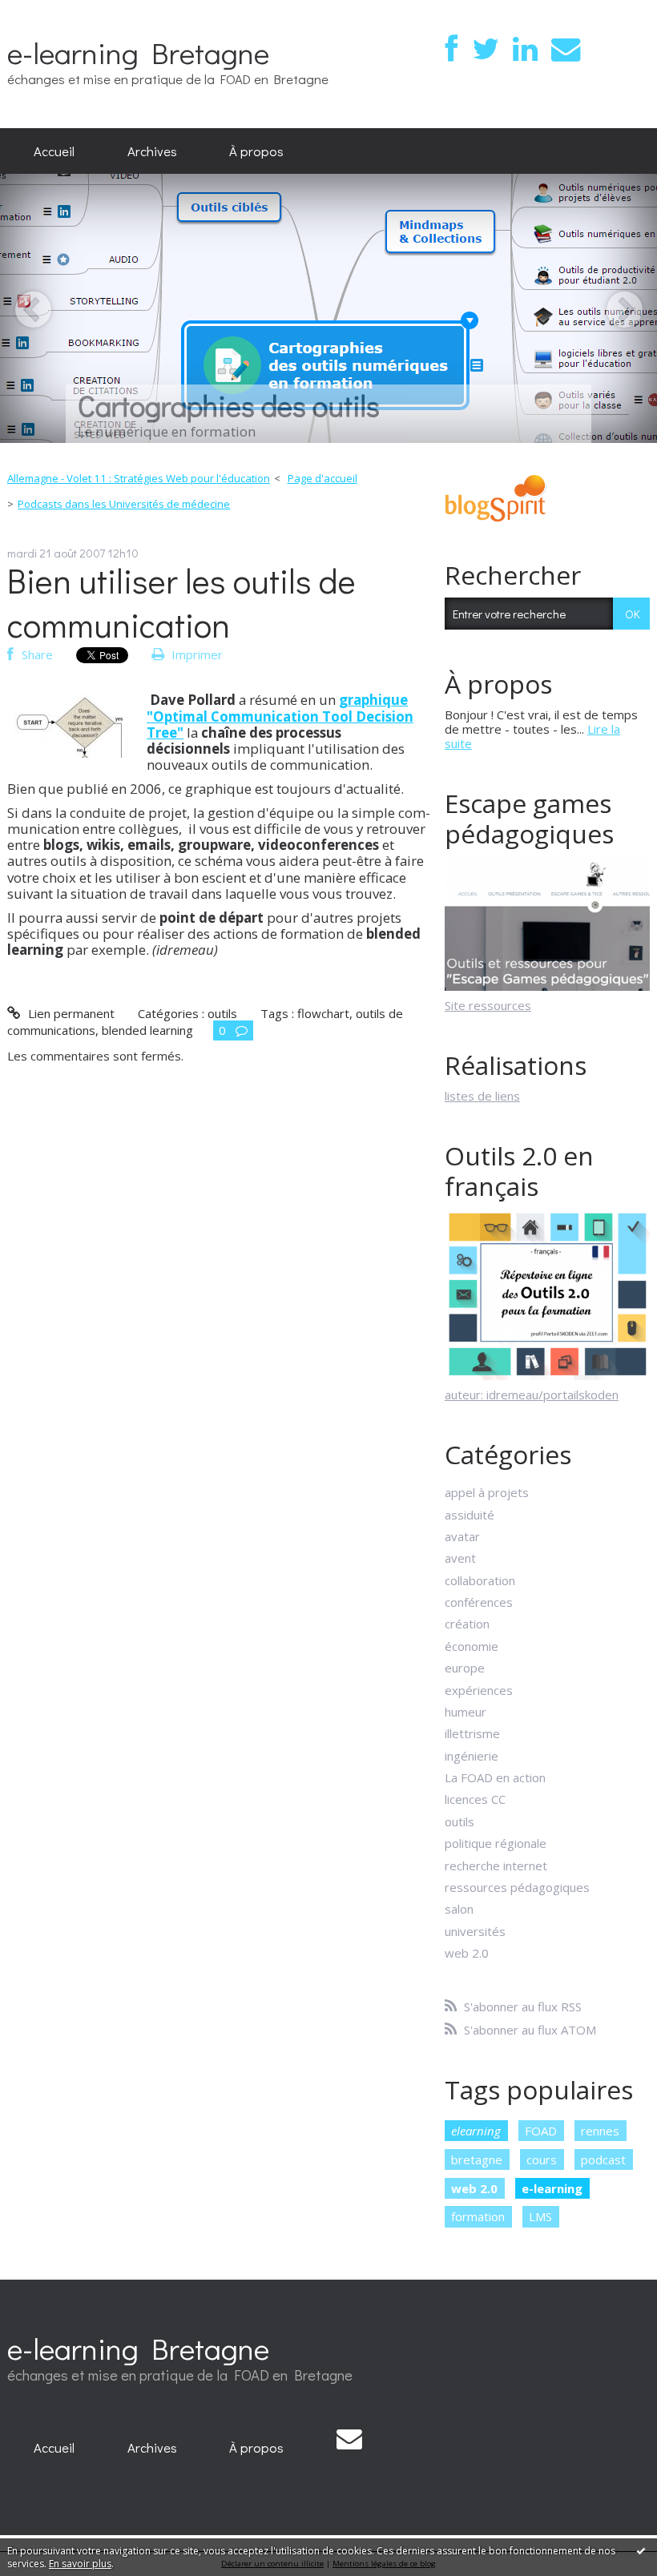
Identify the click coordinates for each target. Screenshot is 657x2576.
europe (465, 1668)
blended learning (147, 1030)
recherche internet (496, 1866)
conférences (479, 1602)
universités (475, 1931)
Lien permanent (69, 1013)
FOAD (541, 2131)
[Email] (566, 49)
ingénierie (472, 1756)
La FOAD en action (495, 1777)
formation (478, 2216)
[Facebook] (452, 49)
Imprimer (195, 654)
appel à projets (487, 1492)
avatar (462, 1536)
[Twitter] (486, 49)
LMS (540, 2216)
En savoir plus (80, 2564)
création (467, 1624)
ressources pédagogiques (517, 1887)
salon (459, 1909)
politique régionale (496, 1843)
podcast (603, 2159)
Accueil (54, 151)
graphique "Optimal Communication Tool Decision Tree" (280, 716)
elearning (476, 2131)
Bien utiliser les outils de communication (181, 602)
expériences (479, 1690)
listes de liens (482, 1096)
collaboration (480, 1580)
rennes (600, 2131)
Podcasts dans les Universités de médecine (124, 504)
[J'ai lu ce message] (641, 2550)
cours (542, 2159)
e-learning (552, 2188)
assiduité (470, 1515)
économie (472, 1646)
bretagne (477, 2159)
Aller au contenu (51, 13)
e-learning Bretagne (138, 52)
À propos (256, 151)
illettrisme (472, 1733)
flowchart (323, 1013)
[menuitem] (54, 151)
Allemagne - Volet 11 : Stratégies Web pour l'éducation (139, 478)
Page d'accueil (322, 478)
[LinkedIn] (525, 49)
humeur (466, 1712)
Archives (152, 151)
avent (460, 1558)
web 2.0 (467, 1953)
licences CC (475, 1799)
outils (222, 1013)
